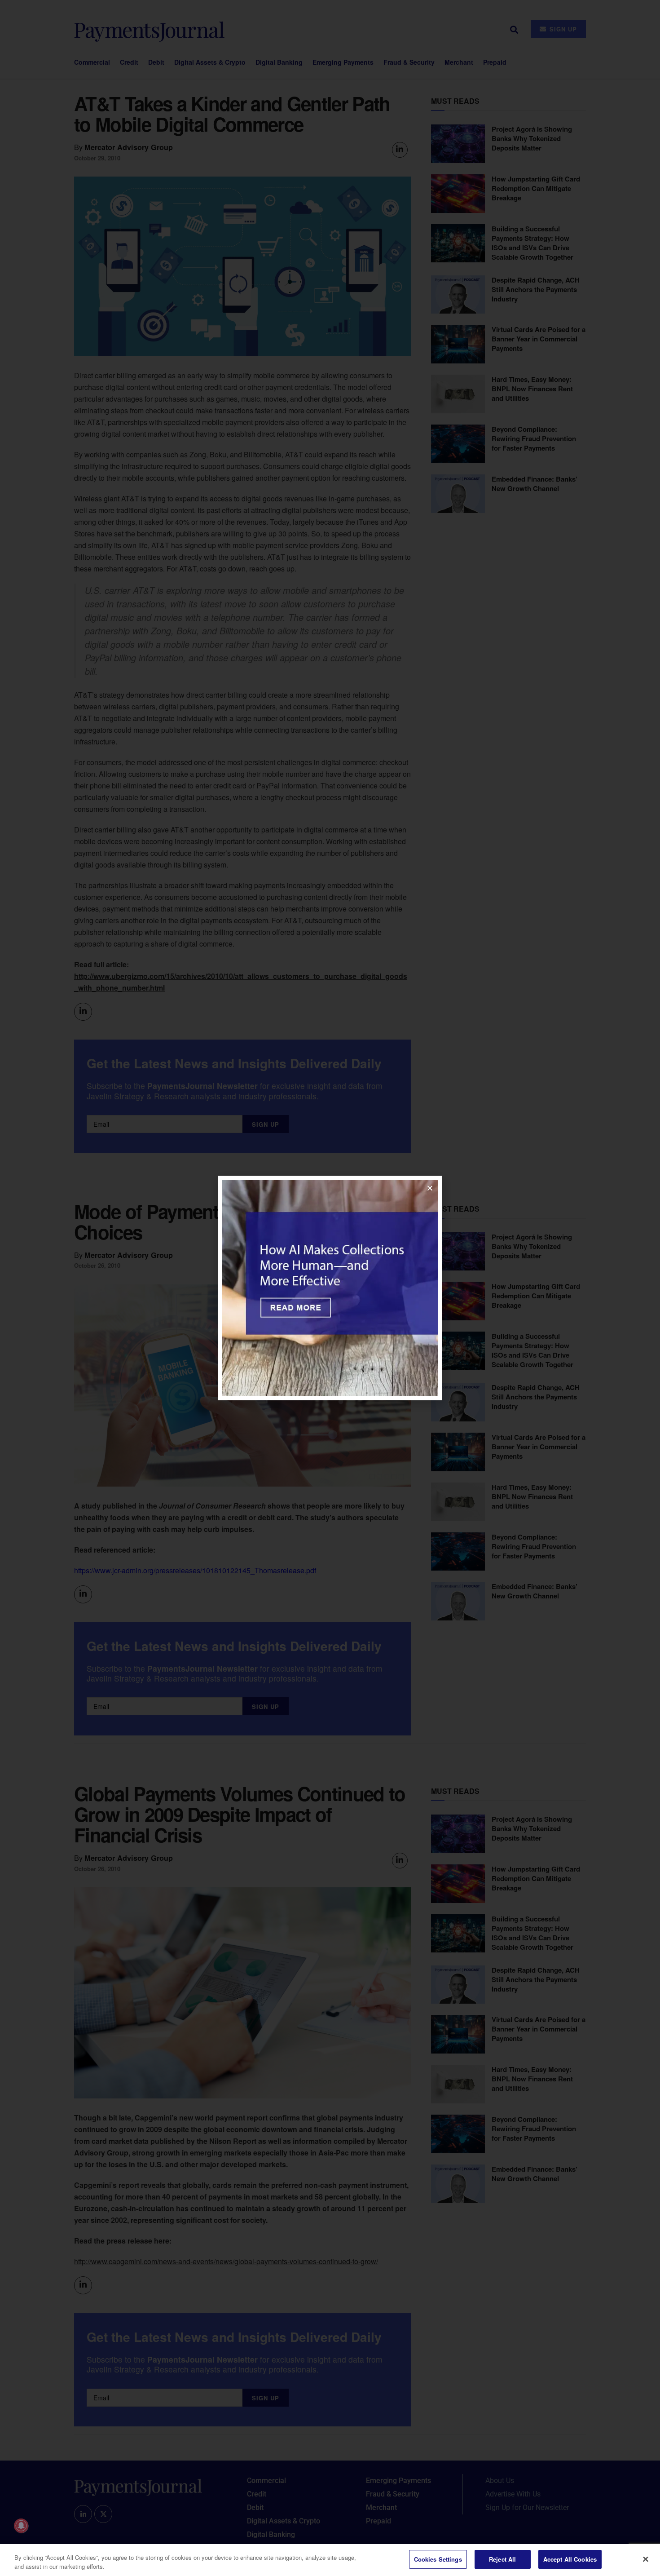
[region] (330, 2560)
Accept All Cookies (570, 2559)
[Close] (646, 2559)
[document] (330, 1288)
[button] (430, 1188)
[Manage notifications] (21, 2526)
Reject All (502, 2559)
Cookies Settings (438, 2559)
